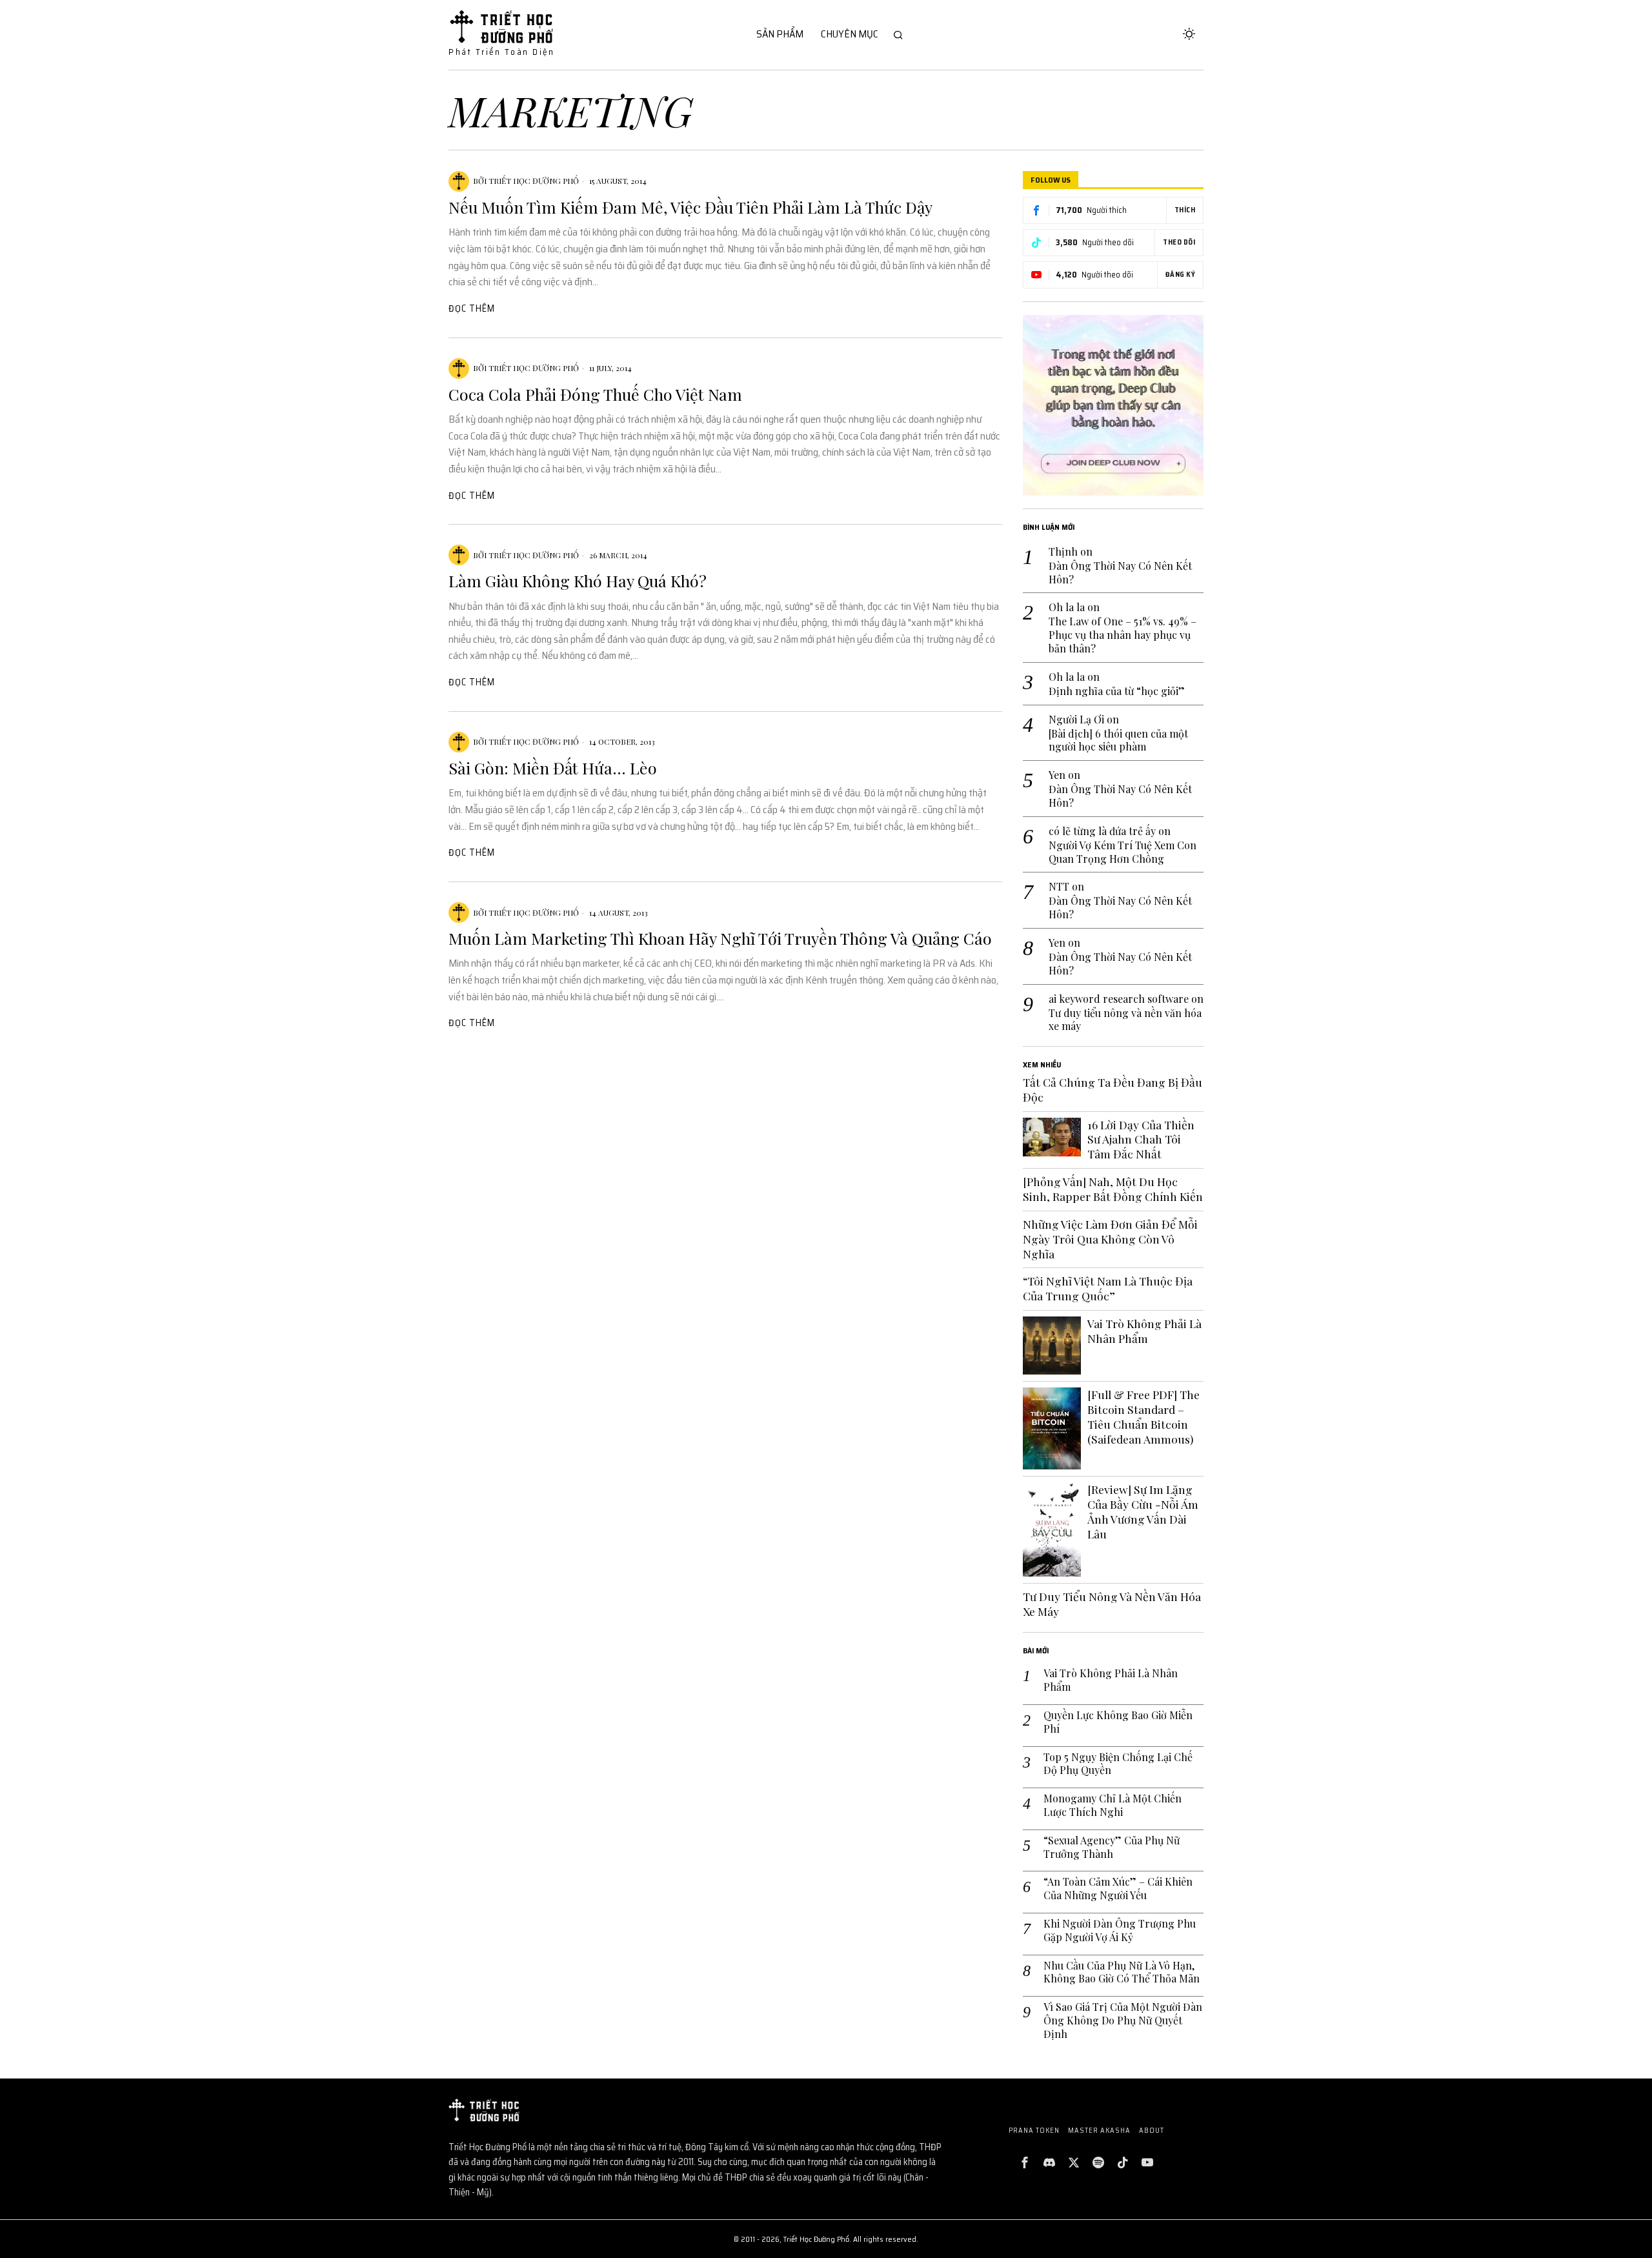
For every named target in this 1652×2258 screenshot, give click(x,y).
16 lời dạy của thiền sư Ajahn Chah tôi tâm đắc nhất (1141, 1140)
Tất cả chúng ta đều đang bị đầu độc (1113, 1090)
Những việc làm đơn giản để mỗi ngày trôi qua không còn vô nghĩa (1110, 1239)
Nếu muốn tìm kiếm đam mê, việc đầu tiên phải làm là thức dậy (690, 207)
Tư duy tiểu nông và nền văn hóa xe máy (1125, 1020)
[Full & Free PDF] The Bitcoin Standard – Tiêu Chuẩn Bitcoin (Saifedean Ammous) (1143, 1417)
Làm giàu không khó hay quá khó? (578, 581)
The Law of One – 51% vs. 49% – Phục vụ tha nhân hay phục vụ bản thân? (1123, 635)
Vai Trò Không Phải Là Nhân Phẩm (1144, 1331)
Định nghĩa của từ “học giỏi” (1117, 691)
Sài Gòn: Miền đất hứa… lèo (553, 768)
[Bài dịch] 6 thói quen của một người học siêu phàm (1118, 741)
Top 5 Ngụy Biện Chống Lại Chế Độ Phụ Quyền (1118, 1764)
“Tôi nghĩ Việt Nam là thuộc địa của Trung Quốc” (1108, 1288)
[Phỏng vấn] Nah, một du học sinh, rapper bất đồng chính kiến (1113, 1189)
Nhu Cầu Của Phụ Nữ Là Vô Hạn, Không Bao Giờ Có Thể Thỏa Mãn (1122, 1972)
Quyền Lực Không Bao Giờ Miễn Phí (1118, 1722)
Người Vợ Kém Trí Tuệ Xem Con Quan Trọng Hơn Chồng (1123, 852)
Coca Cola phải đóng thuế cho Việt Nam (595, 394)
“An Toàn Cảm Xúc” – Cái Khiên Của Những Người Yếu (1118, 1889)
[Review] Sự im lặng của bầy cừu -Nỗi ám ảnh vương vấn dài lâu (1143, 1512)
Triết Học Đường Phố (534, 181)
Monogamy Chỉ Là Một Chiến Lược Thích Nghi (1113, 1805)
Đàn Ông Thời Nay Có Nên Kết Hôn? (1120, 573)
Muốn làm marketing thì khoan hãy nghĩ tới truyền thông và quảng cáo (720, 938)
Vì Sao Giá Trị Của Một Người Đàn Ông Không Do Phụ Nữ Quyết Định (1123, 2021)
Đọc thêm (472, 308)
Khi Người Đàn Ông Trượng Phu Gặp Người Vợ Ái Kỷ (1120, 1930)
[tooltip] (1025, 2162)
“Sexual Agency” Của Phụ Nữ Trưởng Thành (1112, 1847)
